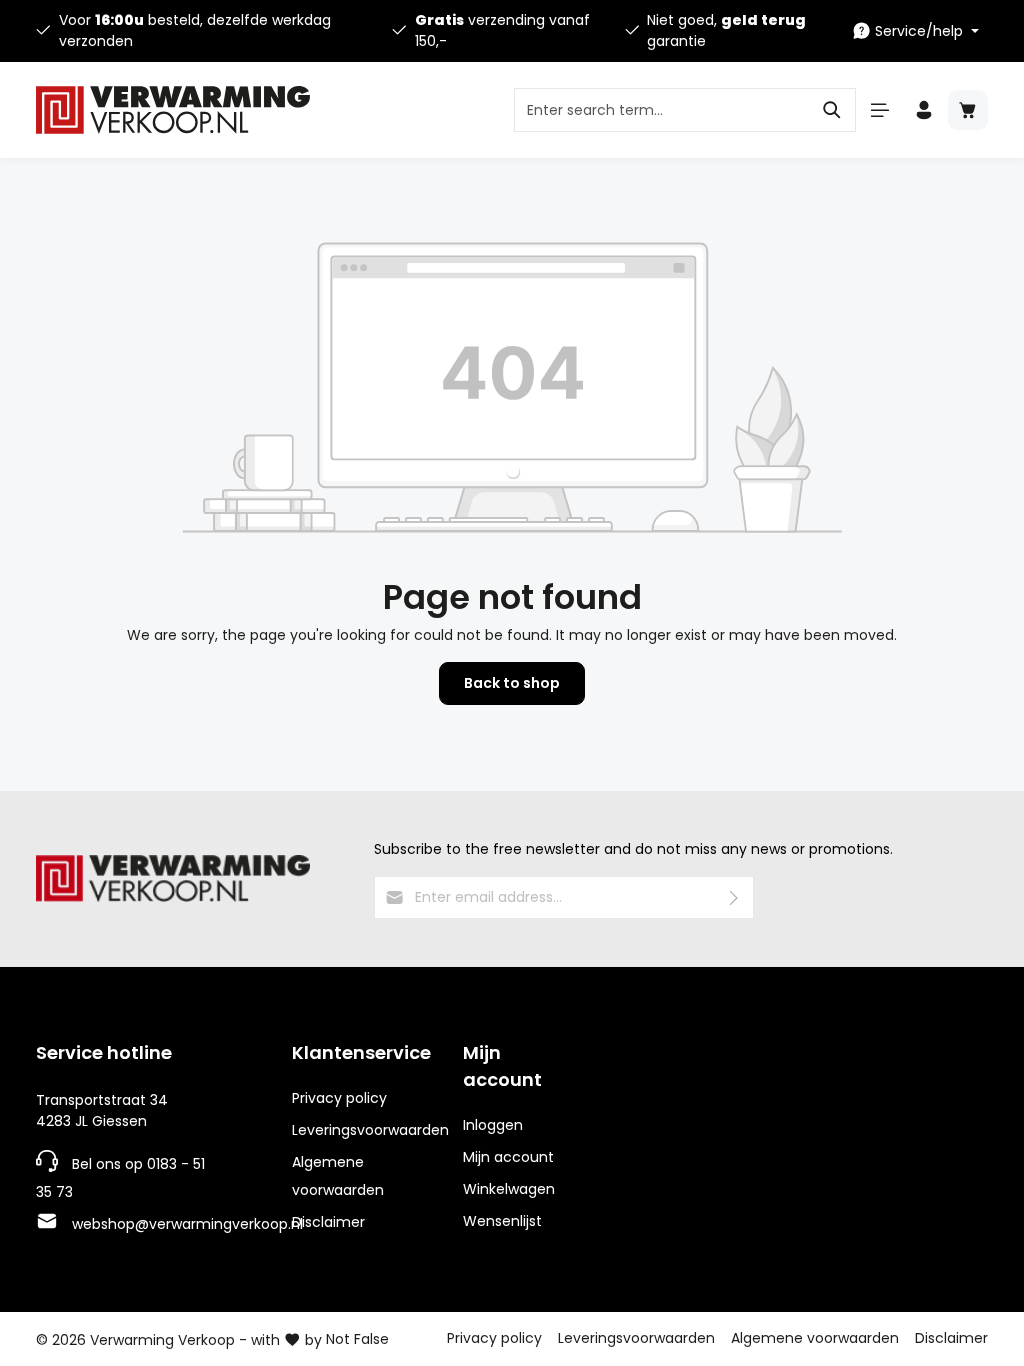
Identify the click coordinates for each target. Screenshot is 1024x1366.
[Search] (832, 110)
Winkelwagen (509, 1189)
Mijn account (502, 1066)
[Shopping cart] (968, 110)
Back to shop (512, 683)
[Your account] (924, 110)
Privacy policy (339, 1098)
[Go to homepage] (173, 110)
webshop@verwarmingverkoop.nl (187, 1224)
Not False (357, 1339)
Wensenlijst (502, 1221)
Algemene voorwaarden (338, 1176)
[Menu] (880, 110)
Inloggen (493, 1125)
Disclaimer (328, 1222)
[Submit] (734, 897)
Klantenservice (361, 1052)
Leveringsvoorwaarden (370, 1130)
